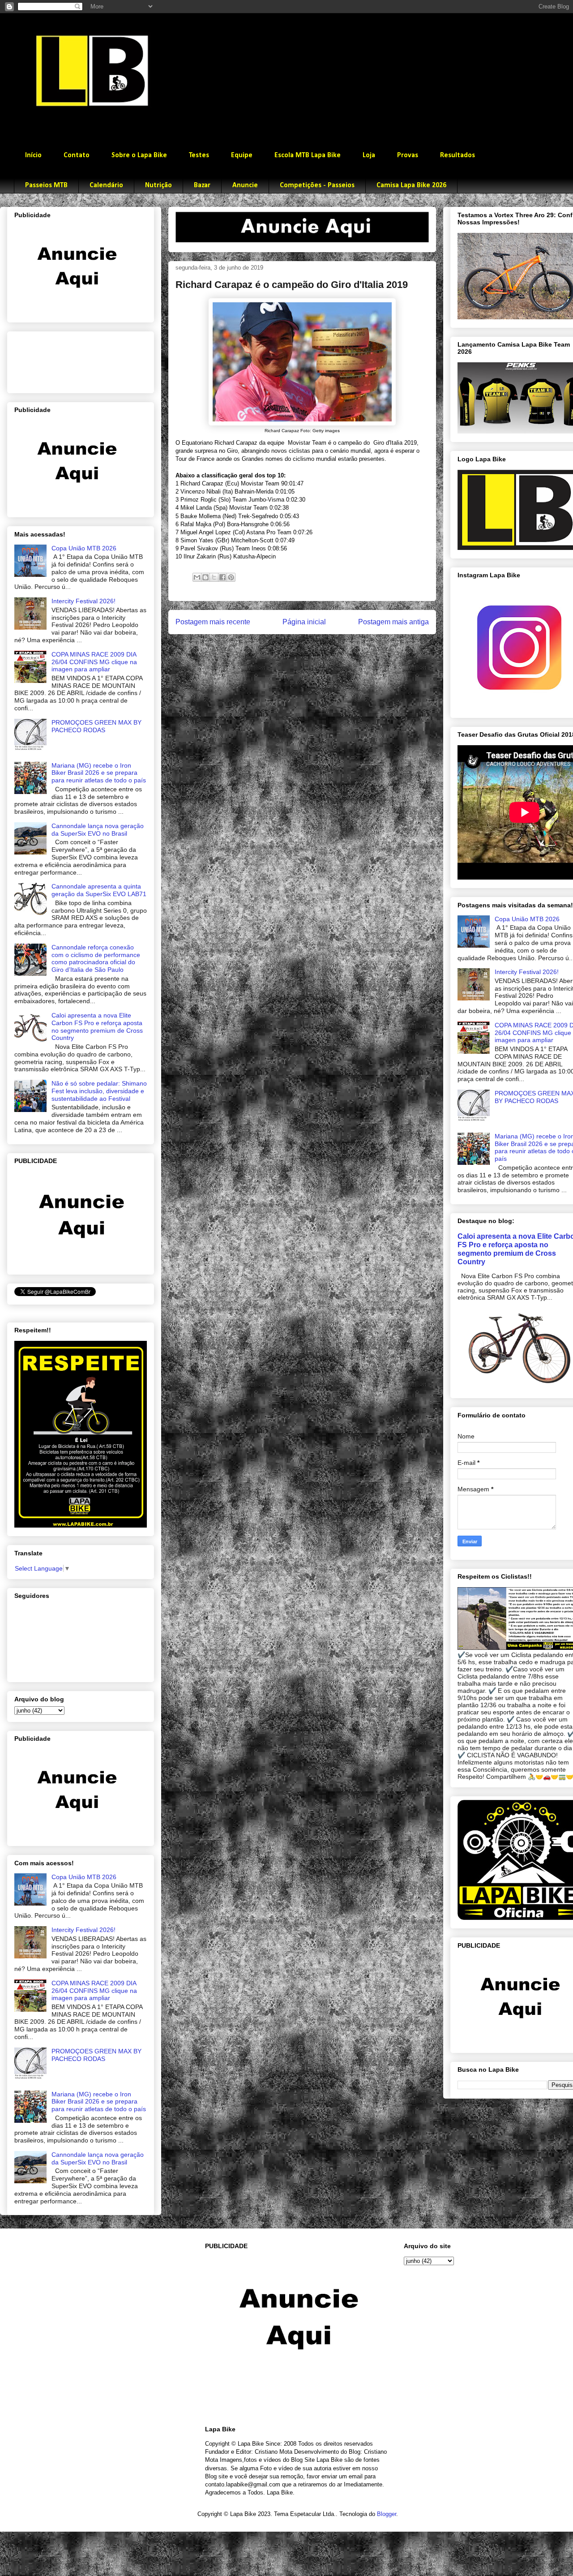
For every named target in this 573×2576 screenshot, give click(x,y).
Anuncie (245, 185)
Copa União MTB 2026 (84, 548)
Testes (199, 155)
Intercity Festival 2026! (83, 601)
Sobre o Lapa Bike (139, 155)
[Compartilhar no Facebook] (222, 577)
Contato (77, 155)
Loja (369, 155)
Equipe (242, 155)
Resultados (458, 155)
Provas (408, 155)
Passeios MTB (46, 185)
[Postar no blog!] (205, 577)
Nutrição (158, 185)
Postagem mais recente (213, 622)
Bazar (202, 185)
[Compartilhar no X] (214, 577)
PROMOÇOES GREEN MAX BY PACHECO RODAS (96, 726)
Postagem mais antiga (393, 622)
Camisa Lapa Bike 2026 (411, 185)
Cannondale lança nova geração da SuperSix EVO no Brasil (98, 830)
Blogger (387, 2514)
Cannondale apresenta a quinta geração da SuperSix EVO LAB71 (99, 890)
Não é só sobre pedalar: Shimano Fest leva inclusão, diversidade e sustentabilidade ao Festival (99, 1091)
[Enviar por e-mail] (197, 577)
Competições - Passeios (317, 185)
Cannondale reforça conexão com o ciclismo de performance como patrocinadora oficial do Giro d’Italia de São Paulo (96, 958)
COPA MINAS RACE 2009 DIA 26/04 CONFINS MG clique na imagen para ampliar (94, 662)
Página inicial (304, 622)
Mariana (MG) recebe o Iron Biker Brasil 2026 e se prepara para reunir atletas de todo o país (99, 773)
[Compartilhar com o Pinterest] (231, 577)
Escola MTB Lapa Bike (308, 155)
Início (33, 155)
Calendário (106, 185)
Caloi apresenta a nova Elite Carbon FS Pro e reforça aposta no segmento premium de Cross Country (97, 1026)
